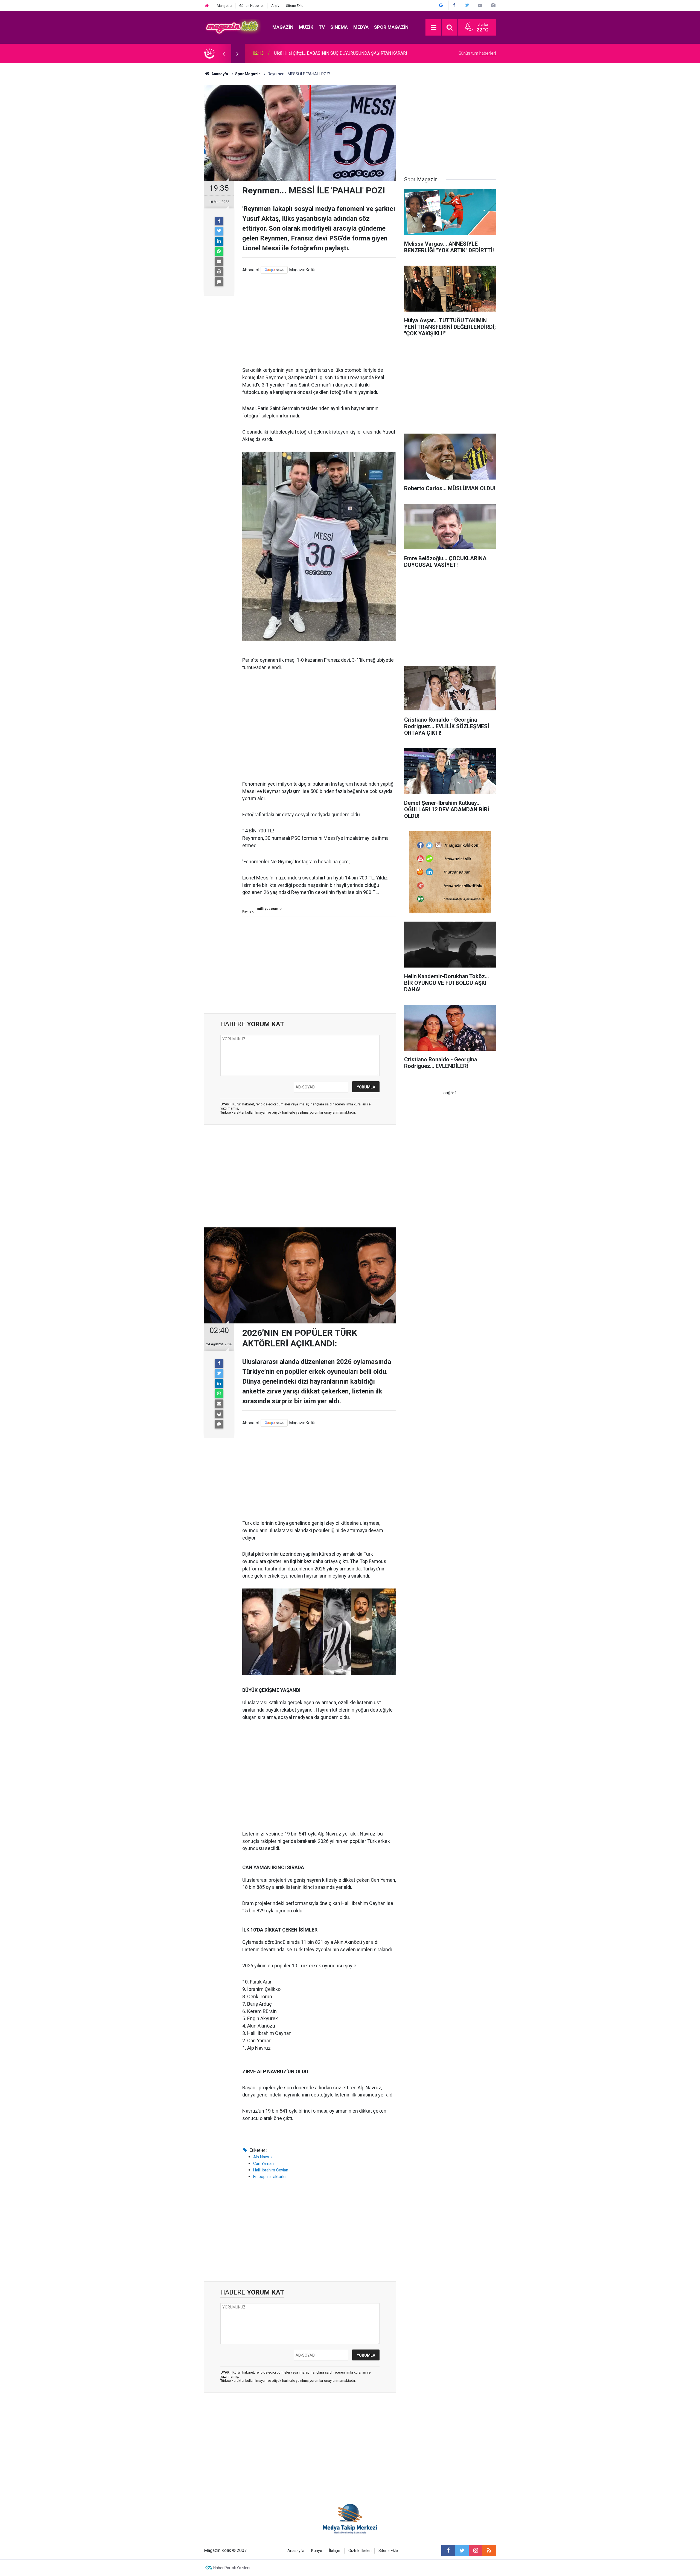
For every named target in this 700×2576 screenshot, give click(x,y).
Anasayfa (296, 2551)
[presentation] (224, 53)
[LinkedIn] (219, 241)
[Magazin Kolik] (233, 27)
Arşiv (275, 6)
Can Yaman (263, 2163)
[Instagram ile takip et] (476, 2551)
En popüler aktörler (270, 2177)
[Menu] (433, 28)
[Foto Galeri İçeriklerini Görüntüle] (493, 5)
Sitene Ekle (295, 6)
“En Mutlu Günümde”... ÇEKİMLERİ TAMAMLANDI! (321, 53)
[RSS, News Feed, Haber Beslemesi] (489, 2551)
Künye (317, 2551)
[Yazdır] (219, 272)
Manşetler (225, 6)
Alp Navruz (263, 2157)
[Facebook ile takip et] (448, 2551)
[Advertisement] (319, 320)
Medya (361, 27)
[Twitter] (219, 231)
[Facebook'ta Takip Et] (454, 5)
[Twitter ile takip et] (462, 2551)
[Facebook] (219, 221)
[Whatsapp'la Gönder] (219, 251)
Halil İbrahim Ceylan (271, 2170)
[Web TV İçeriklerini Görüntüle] (480, 5)
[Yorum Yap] (219, 282)
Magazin (283, 27)
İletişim (335, 2551)
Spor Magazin (391, 27)
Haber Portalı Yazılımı (232, 2568)
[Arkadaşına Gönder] (219, 262)
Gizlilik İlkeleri (360, 2551)
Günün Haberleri (252, 6)
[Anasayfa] (207, 6)
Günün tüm (477, 53)
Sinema (339, 27)
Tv (322, 27)
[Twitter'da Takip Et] (467, 5)
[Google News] (274, 270)
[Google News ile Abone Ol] (441, 5)
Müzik (306, 27)
